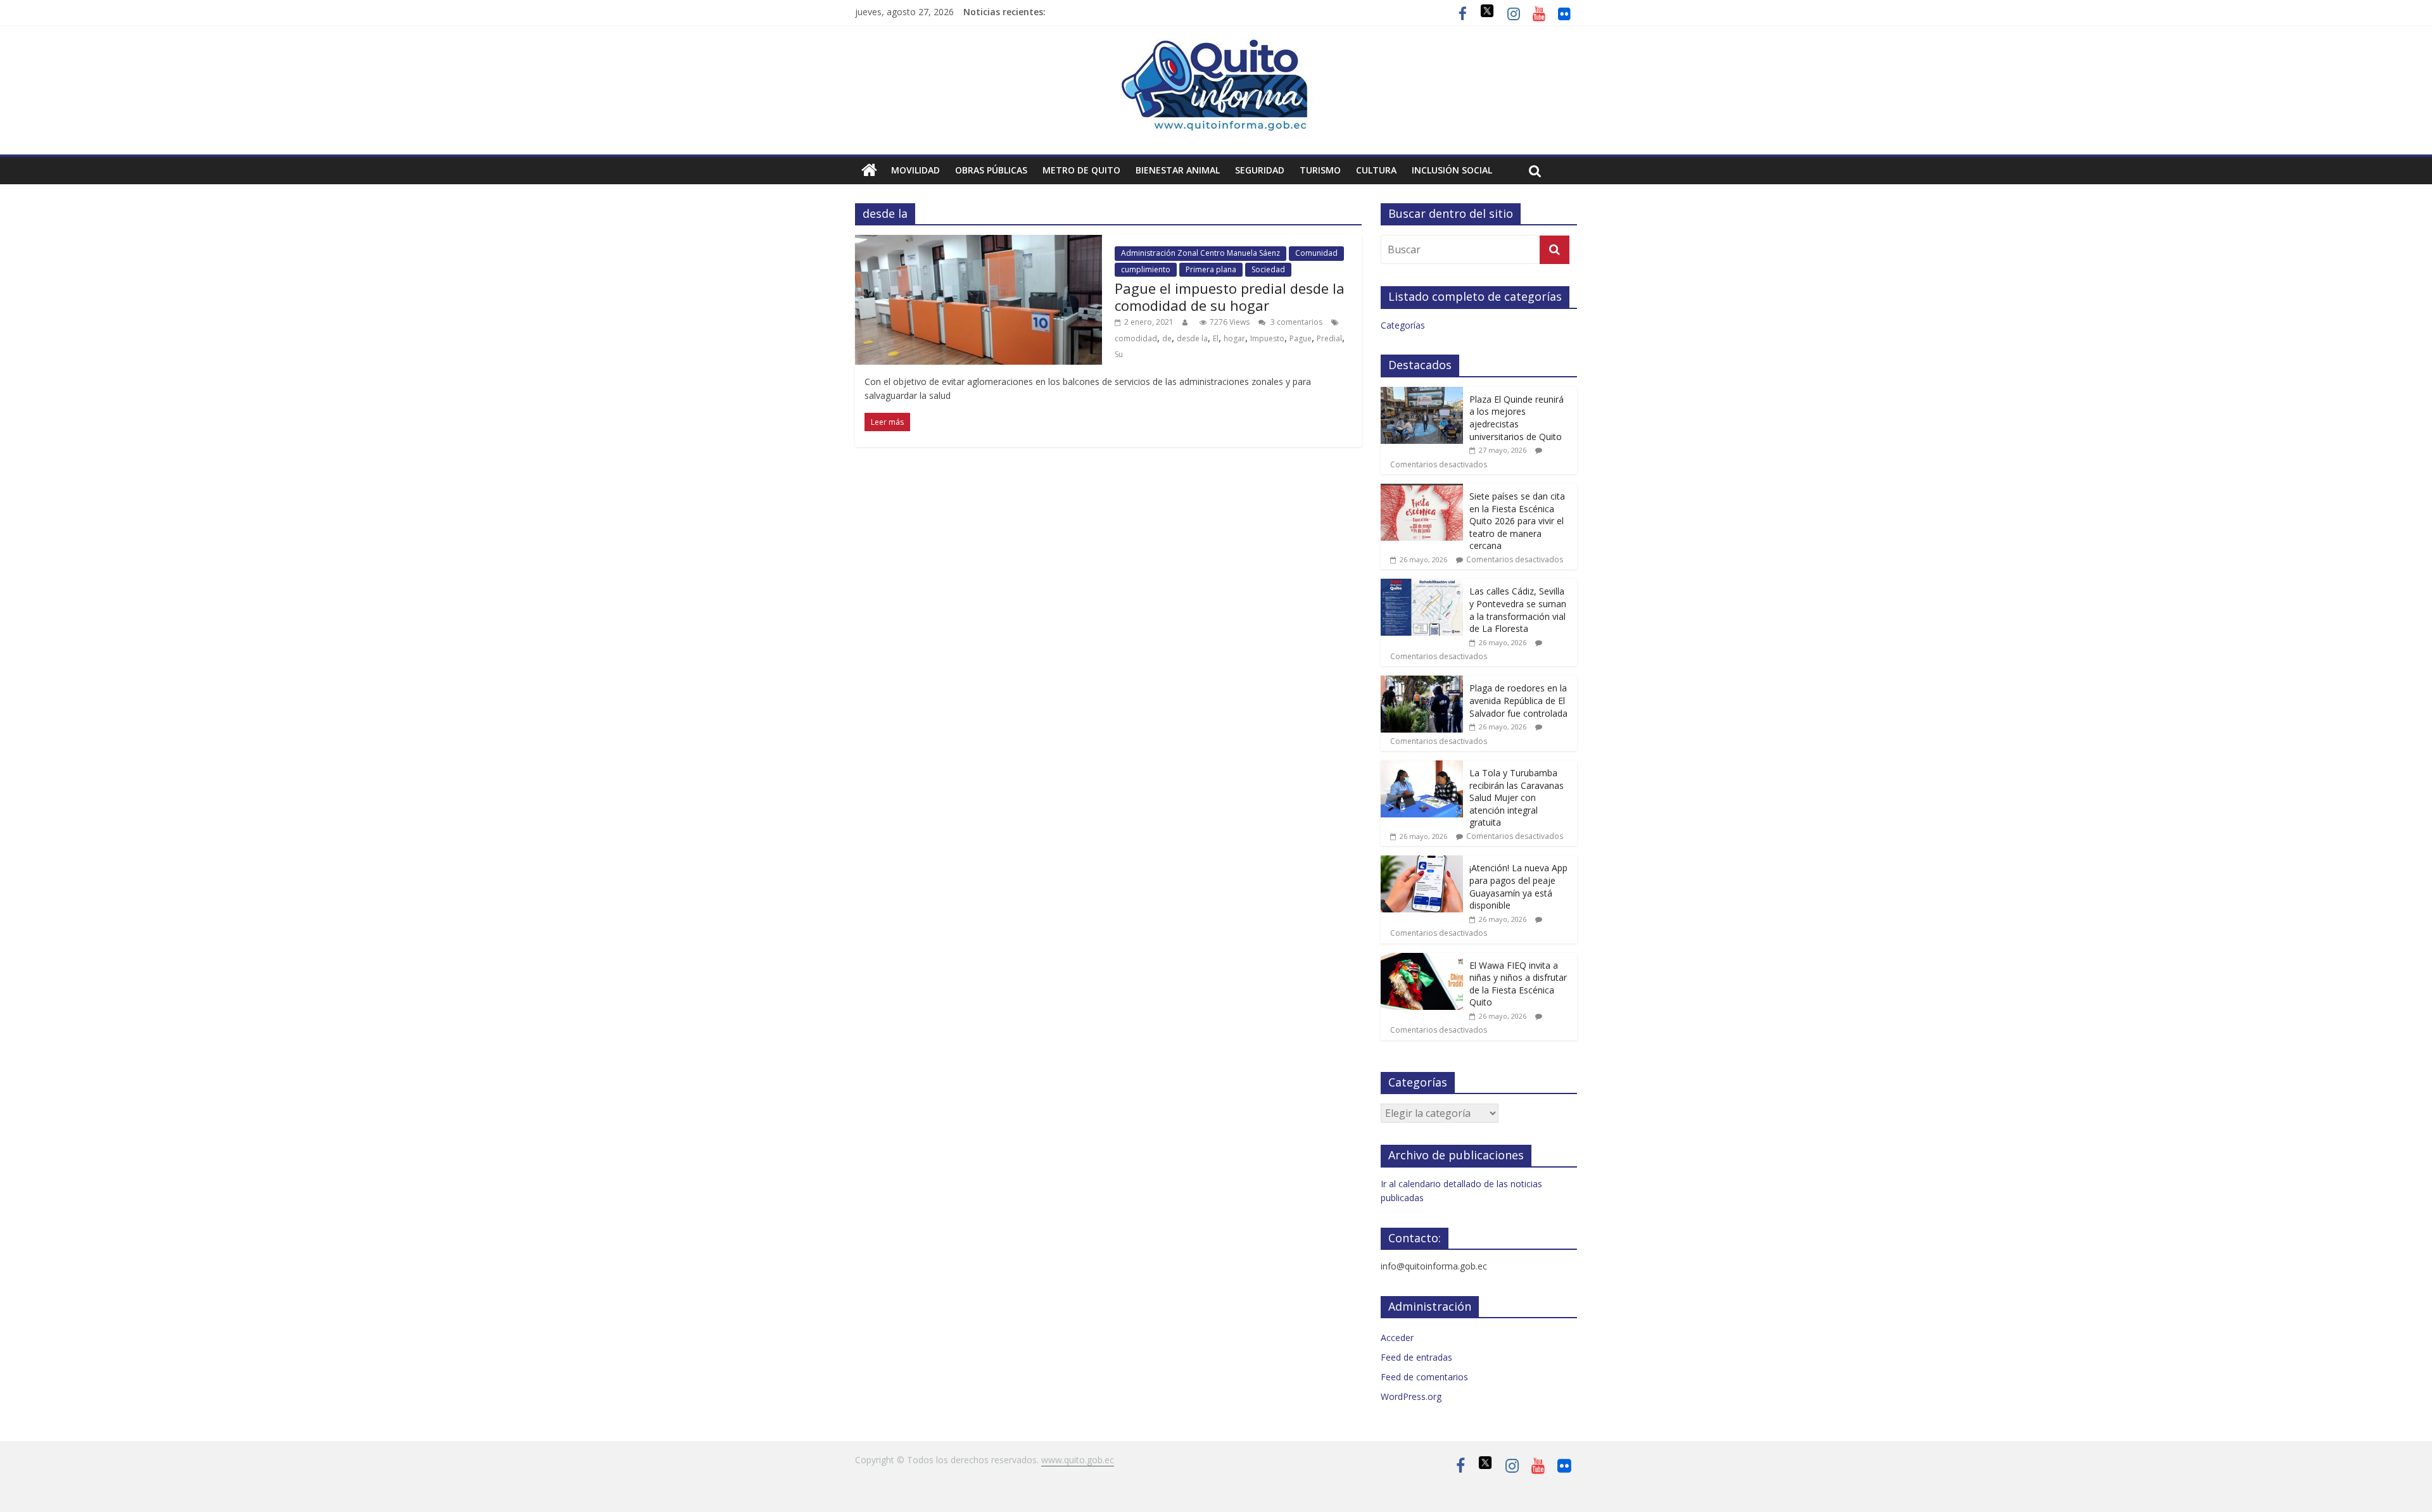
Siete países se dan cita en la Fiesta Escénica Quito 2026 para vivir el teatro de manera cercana (1517, 521)
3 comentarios (1295, 322)
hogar (1234, 338)
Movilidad (915, 170)
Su (1119, 354)
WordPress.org (1411, 1396)
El (1216, 338)
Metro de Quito (1081, 170)
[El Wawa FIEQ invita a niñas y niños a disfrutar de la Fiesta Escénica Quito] (1422, 960)
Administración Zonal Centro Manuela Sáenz (1200, 253)
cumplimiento (1146, 269)
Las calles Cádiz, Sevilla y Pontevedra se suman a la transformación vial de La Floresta (1518, 610)
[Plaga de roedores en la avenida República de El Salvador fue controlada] (1422, 682)
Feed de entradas (1416, 1357)
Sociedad (1268, 269)
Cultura (1376, 170)
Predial (1329, 338)
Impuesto (1267, 338)
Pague (1301, 338)
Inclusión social (1452, 170)
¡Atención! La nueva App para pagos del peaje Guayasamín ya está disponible (1518, 886)
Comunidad (1316, 253)
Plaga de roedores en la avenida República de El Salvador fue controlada (1518, 700)
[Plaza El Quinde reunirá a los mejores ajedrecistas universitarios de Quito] (1422, 394)
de (1167, 338)
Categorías (1403, 325)
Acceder (1397, 1338)
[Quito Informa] (1216, 46)
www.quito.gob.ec (1078, 1460)
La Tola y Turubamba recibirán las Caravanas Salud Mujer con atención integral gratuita (1517, 797)
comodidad (1136, 338)
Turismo (1320, 170)
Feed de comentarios (1424, 1377)
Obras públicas (991, 170)
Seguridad (1260, 170)
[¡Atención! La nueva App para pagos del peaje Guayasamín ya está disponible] (1422, 862)
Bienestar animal (1178, 170)
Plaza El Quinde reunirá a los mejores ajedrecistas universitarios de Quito (1517, 418)
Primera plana (1211, 269)
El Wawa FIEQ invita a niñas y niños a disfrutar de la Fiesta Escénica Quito (1518, 984)
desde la (1192, 338)
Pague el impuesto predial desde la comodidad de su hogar (1230, 296)
